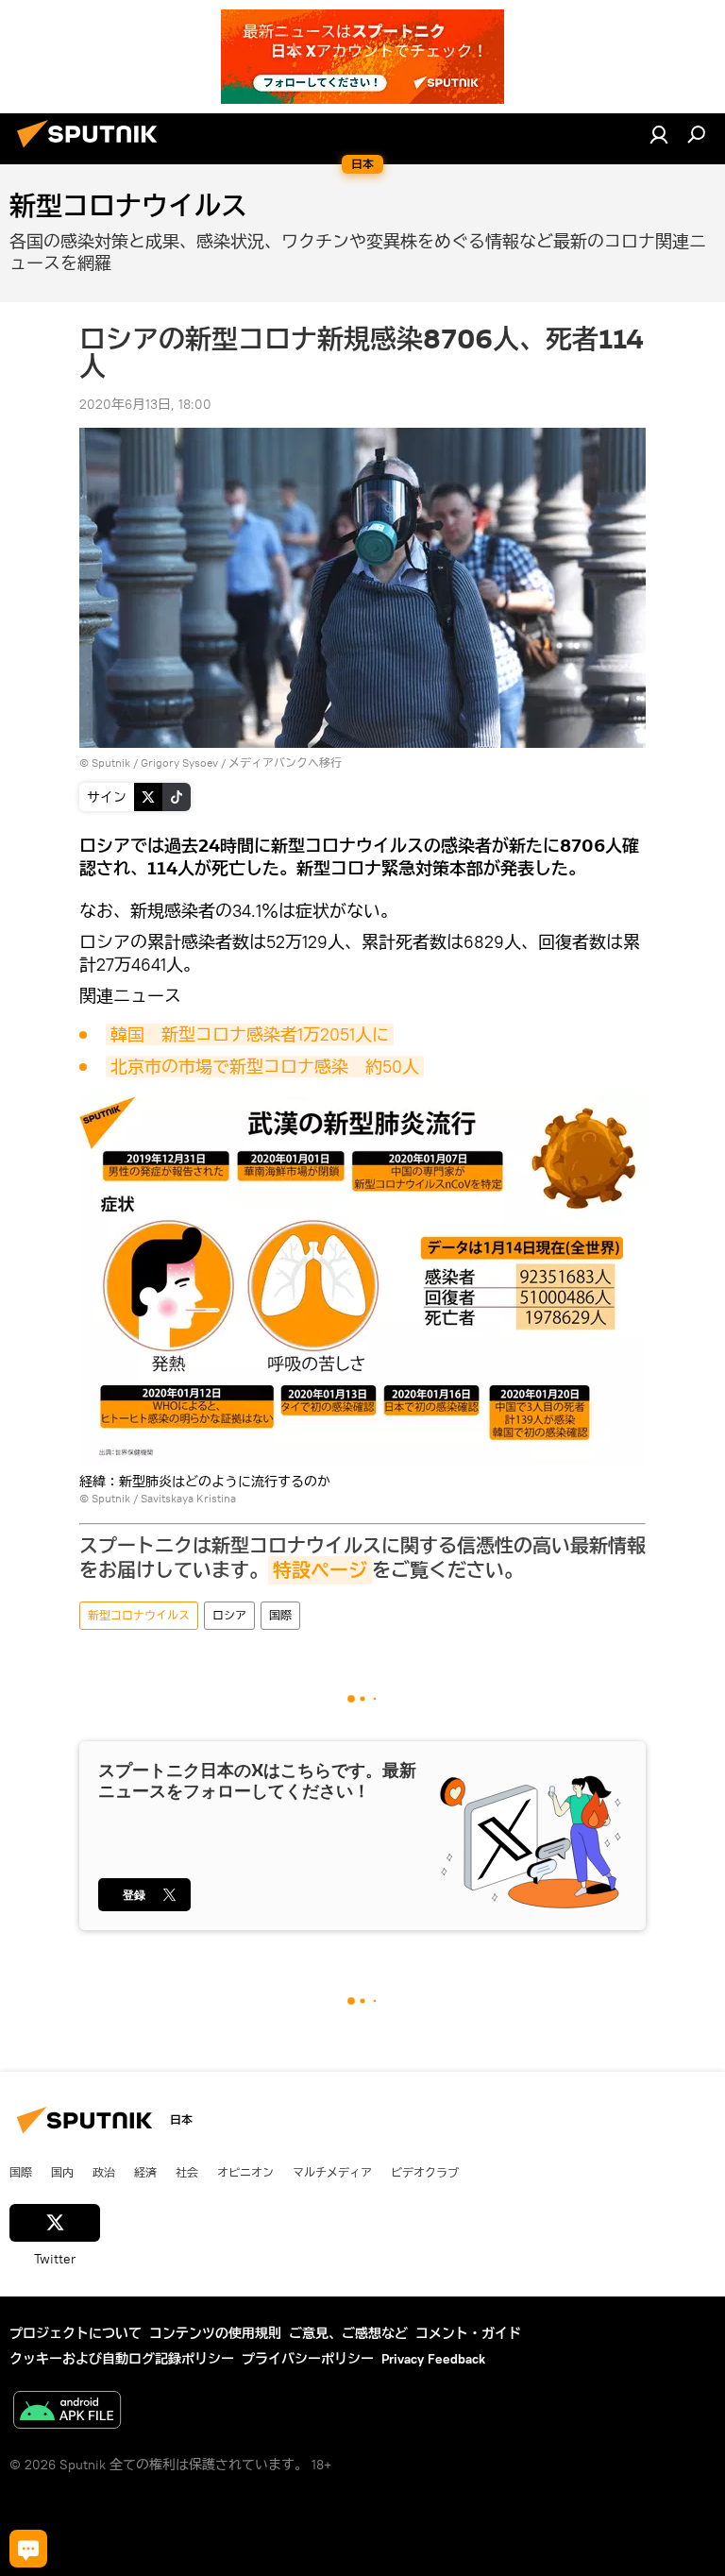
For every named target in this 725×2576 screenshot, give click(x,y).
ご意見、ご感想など (348, 2333)
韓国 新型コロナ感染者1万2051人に (250, 1034)
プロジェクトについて (76, 2333)
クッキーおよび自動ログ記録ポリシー (122, 2359)
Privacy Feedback (433, 2359)
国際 (280, 1615)
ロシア (229, 1615)
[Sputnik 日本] (93, 150)
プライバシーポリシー (308, 2359)
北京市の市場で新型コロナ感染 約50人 (265, 1067)
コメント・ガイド (468, 2333)
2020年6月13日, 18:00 (145, 404)
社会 (187, 2172)
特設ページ (320, 1570)
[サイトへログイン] (659, 134)
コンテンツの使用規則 (215, 2333)
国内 (62, 2172)
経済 (145, 2172)
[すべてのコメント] (28, 2549)
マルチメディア (332, 2172)
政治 (104, 2172)
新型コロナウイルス (139, 1615)
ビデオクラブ (425, 2172)
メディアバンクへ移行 (285, 763)
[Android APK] (67, 2412)
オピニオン (245, 2172)
